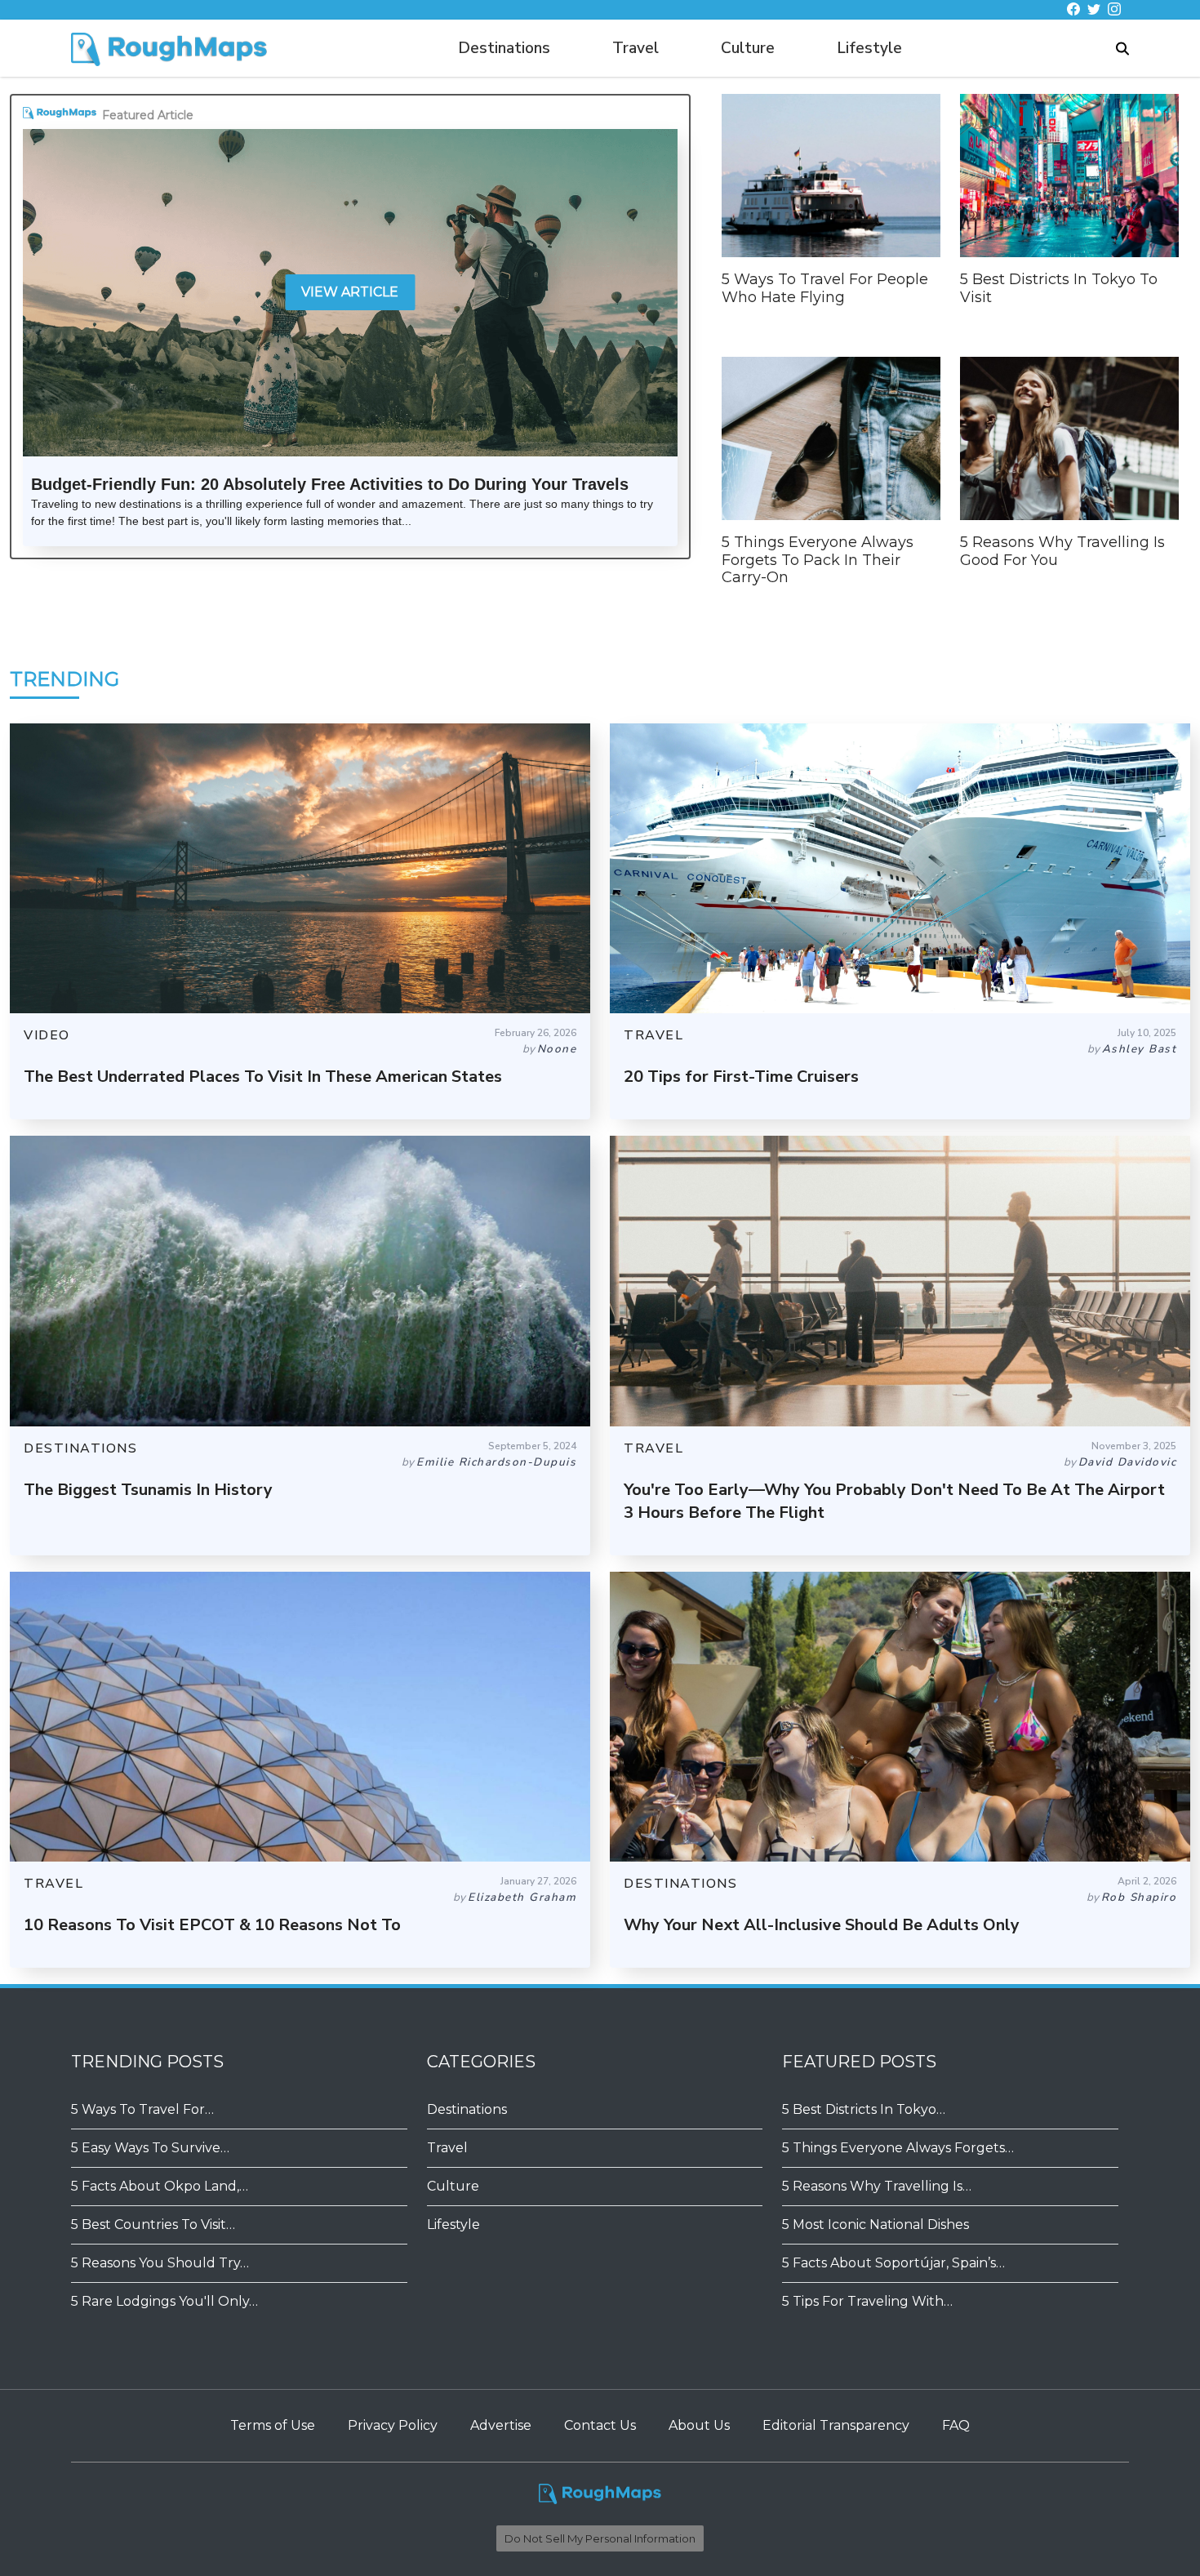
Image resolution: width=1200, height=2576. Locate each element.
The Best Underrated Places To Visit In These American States (263, 1077)
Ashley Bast (1140, 1049)
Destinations (504, 48)
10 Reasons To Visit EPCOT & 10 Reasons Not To (212, 1925)
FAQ (956, 2425)
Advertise (501, 2425)
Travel (636, 48)
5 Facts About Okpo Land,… (160, 2186)
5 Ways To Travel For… (142, 2109)
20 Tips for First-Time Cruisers (741, 1077)
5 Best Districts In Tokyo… (864, 2109)
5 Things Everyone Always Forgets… (898, 2148)
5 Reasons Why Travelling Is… (877, 2186)
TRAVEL (653, 1035)
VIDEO (47, 1035)
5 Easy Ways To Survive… (150, 2148)
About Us (699, 2425)
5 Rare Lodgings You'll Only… (164, 2301)
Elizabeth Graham (522, 1897)
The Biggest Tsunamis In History (148, 1490)
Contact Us (600, 2425)
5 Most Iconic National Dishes (876, 2225)
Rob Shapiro (1139, 1897)
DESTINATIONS (80, 1448)
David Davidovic (1128, 1462)
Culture (748, 48)
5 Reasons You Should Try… (160, 2263)
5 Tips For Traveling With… (867, 2301)
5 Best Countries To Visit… (153, 2225)
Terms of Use (273, 2425)
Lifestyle (869, 48)
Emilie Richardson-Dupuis (496, 1462)
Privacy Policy (393, 2425)
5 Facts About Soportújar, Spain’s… (893, 2263)
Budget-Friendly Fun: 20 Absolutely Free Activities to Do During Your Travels (330, 484)
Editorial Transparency (836, 2425)
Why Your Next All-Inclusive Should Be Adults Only (822, 1925)
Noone (557, 1049)
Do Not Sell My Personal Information (600, 2538)
